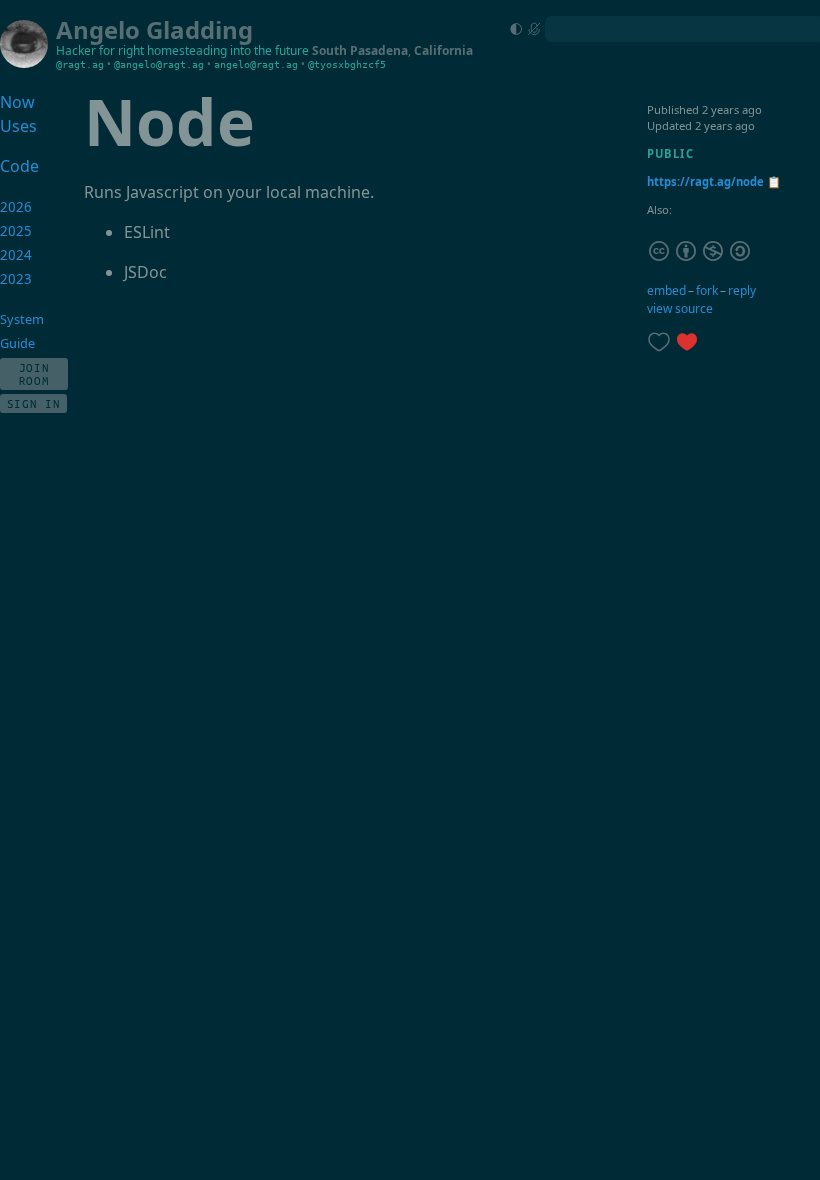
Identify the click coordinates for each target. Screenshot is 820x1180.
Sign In (34, 403)
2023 (16, 279)
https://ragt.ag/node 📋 (714, 181)
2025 (16, 231)
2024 (16, 255)
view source (680, 308)
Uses (18, 126)
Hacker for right (100, 50)
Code (19, 166)
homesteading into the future (228, 50)
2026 (16, 207)
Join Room (34, 374)
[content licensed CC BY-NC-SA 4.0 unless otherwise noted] (699, 250)
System (22, 319)
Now (17, 102)
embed (666, 290)
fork (707, 290)
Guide (17, 343)
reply (742, 290)
